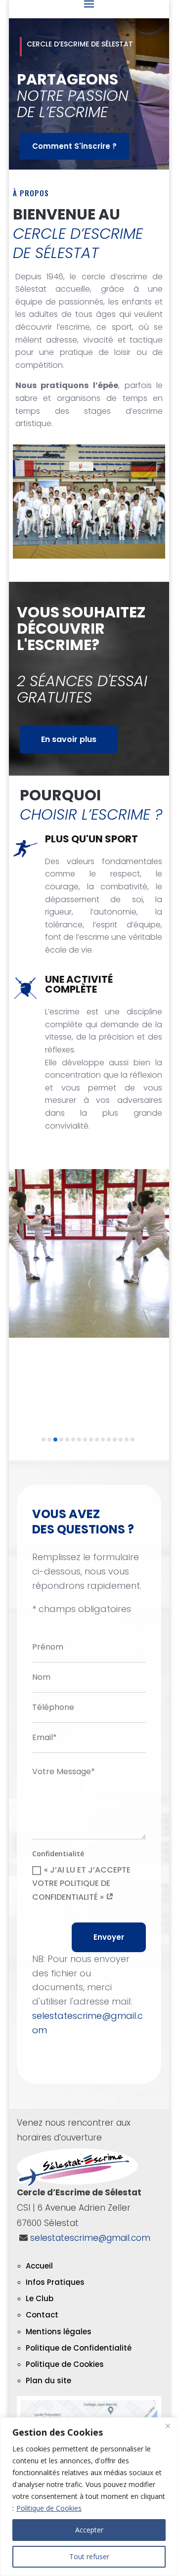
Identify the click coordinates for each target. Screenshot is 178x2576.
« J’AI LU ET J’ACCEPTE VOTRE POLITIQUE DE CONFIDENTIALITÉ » (81, 1883)
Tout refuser (89, 2556)
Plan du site (48, 2380)
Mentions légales (59, 2332)
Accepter (89, 2530)
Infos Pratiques (55, 2282)
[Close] (168, 2426)
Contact (42, 2315)
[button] (44, 1440)
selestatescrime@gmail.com (90, 2238)
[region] (89, 2497)
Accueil (39, 2266)
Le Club (40, 2298)
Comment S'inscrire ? (74, 146)
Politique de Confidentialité (79, 2348)
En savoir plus (69, 739)
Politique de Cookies (49, 2508)
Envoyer (109, 1937)
